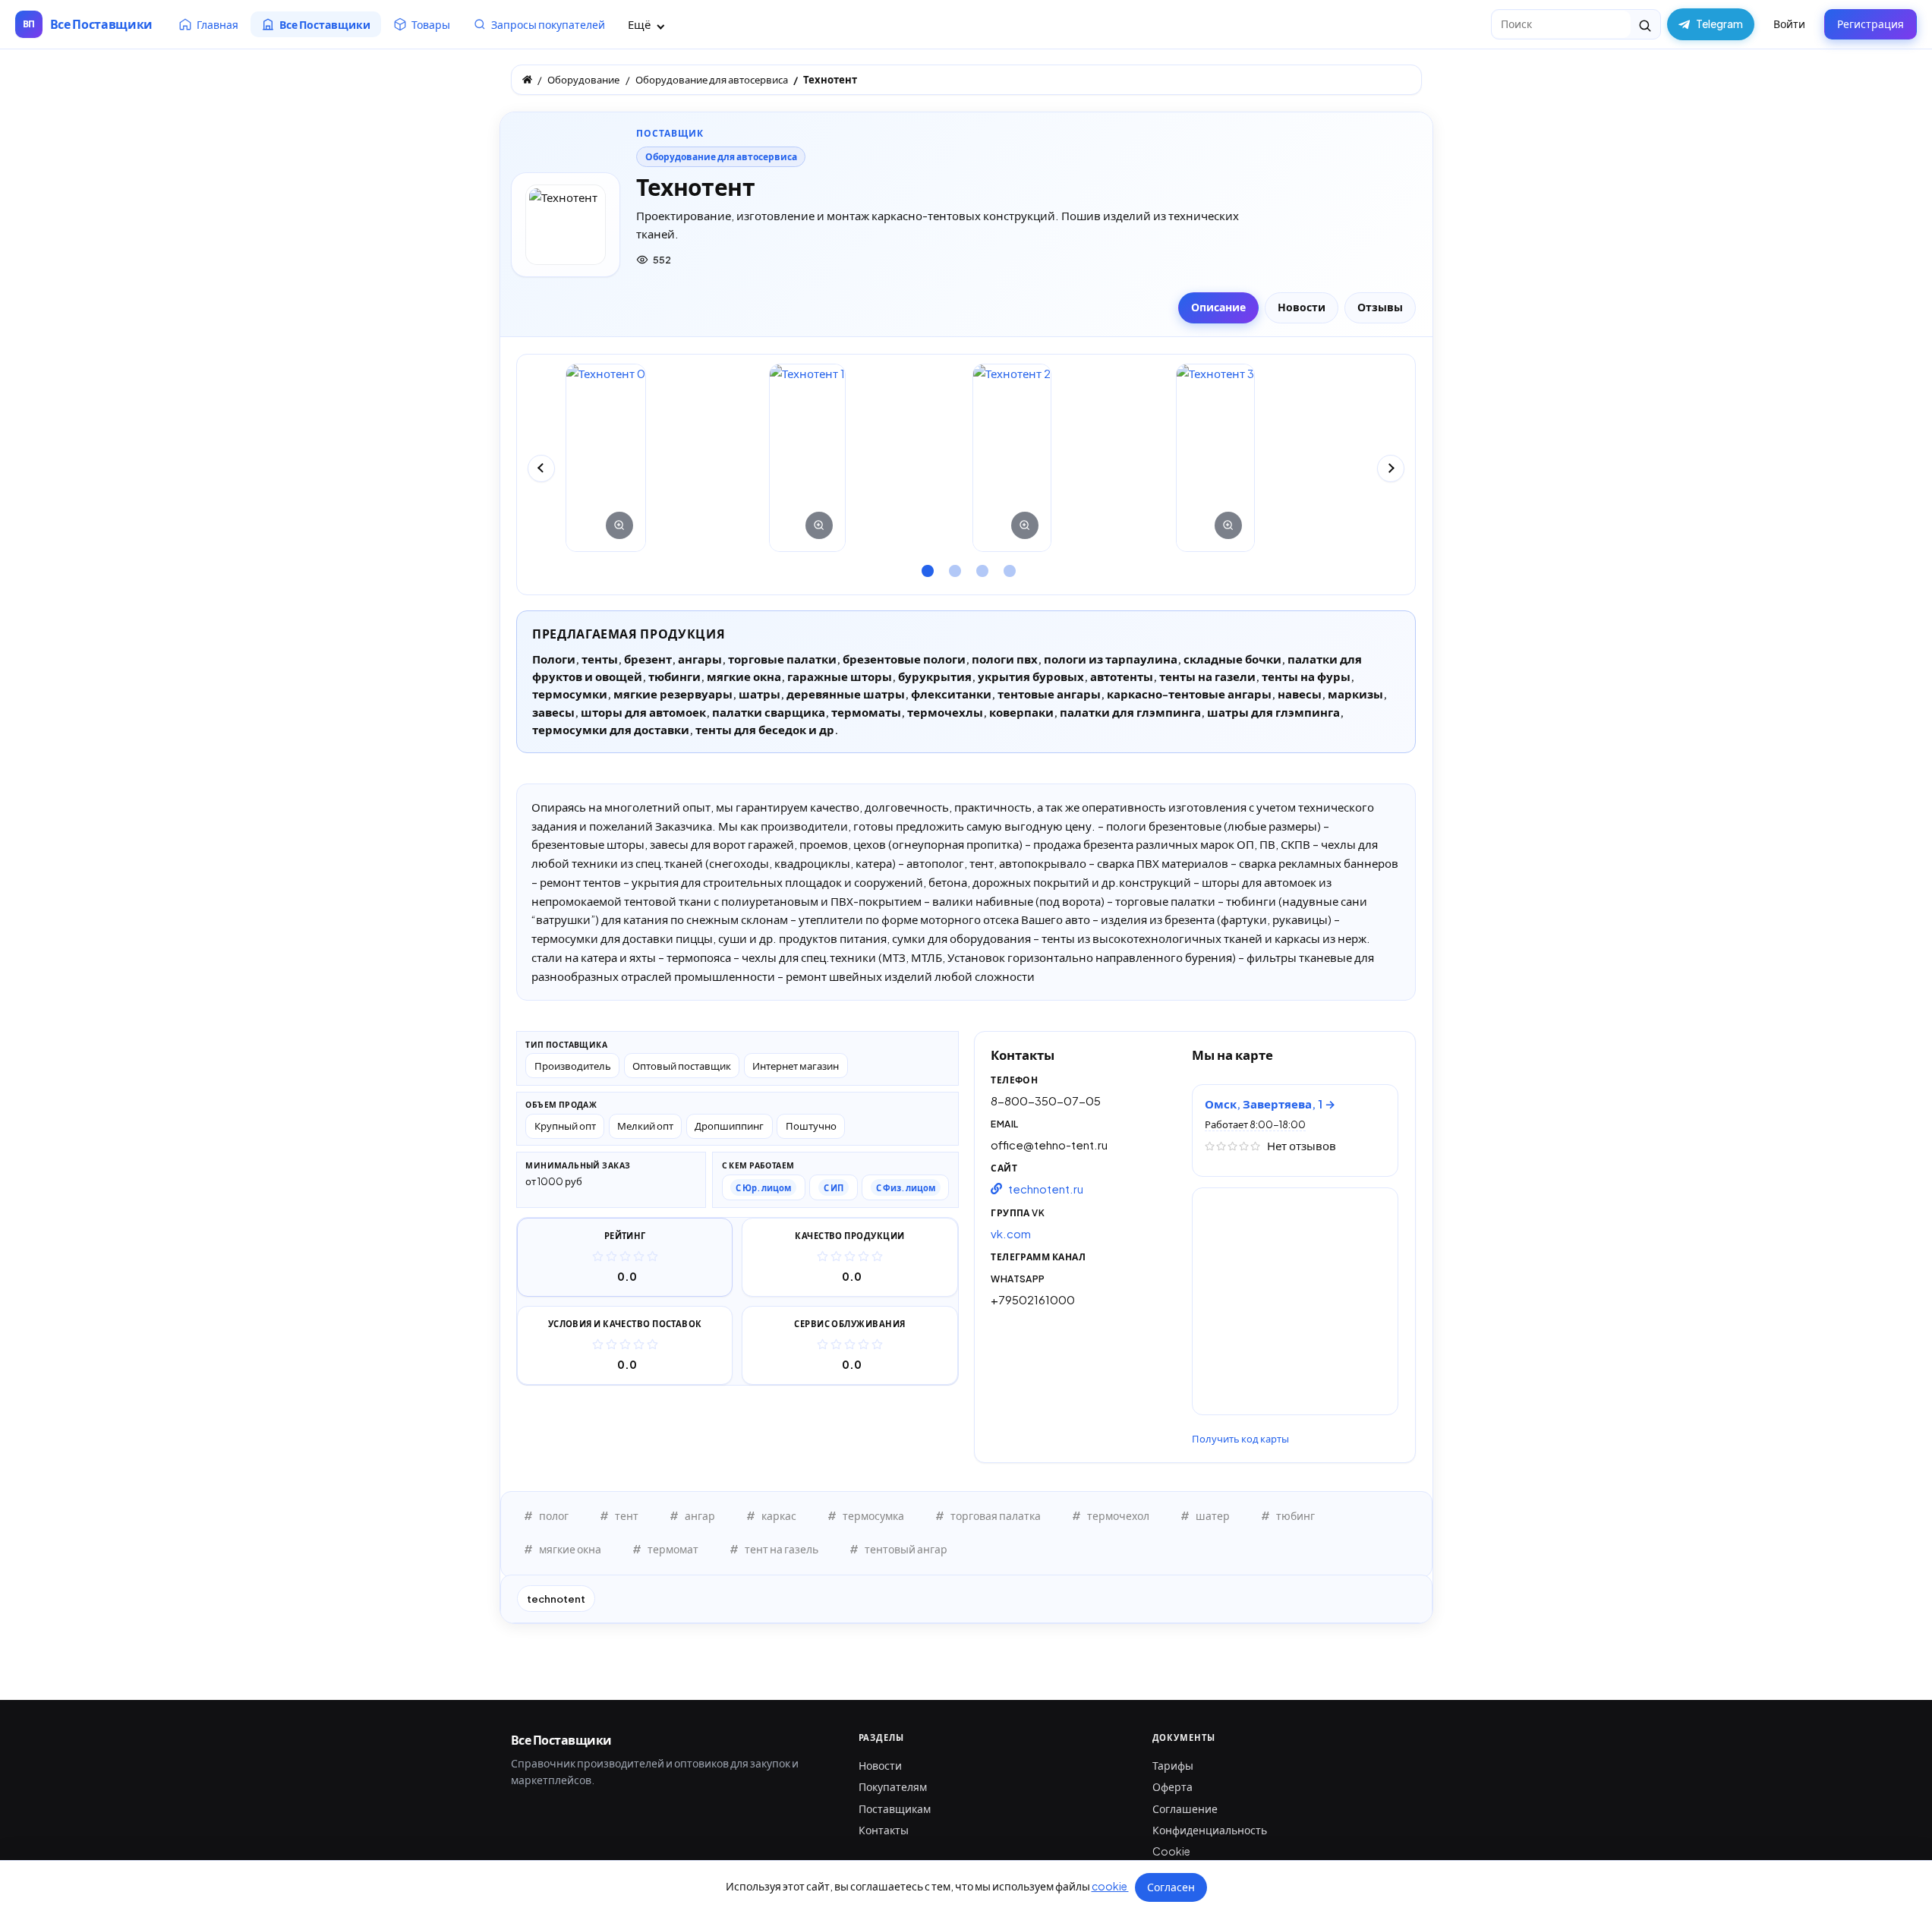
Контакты (884, 1830)
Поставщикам (895, 1808)
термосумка (873, 1515)
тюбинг (1295, 1515)
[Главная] (527, 79)
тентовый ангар (906, 1549)
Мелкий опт (645, 1126)
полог (554, 1515)
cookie (1110, 1886)
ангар (700, 1515)
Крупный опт (565, 1126)
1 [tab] (925, 566)
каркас (779, 1515)
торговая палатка (996, 1515)
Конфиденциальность (1210, 1830)
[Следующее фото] (1391, 468)
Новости (880, 1765)
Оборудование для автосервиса (721, 157)
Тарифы (1173, 1765)
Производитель (573, 1066)
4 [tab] (1007, 566)
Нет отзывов (1302, 1145)
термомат (673, 1549)
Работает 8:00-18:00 (1255, 1124)
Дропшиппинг (729, 1126)
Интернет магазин (796, 1066)
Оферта (1172, 1786)
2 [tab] (953, 566)
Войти (1789, 24)
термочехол (1118, 1515)
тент (627, 1515)
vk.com (1011, 1233)
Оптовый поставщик (682, 1066)
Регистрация (1871, 24)
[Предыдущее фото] (541, 468)
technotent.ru (1046, 1189)
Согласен (1171, 1887)
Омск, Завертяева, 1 (1265, 1104)
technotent (556, 1599)
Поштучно (811, 1126)
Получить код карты (1240, 1439)
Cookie (1171, 1851)
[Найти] (1645, 24)
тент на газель (782, 1549)
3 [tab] (980, 566)
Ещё (640, 24)
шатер (1213, 1515)
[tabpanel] (661, 458)
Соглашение (1185, 1808)
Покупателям (893, 1786)
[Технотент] (606, 458)
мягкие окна (570, 1549)
